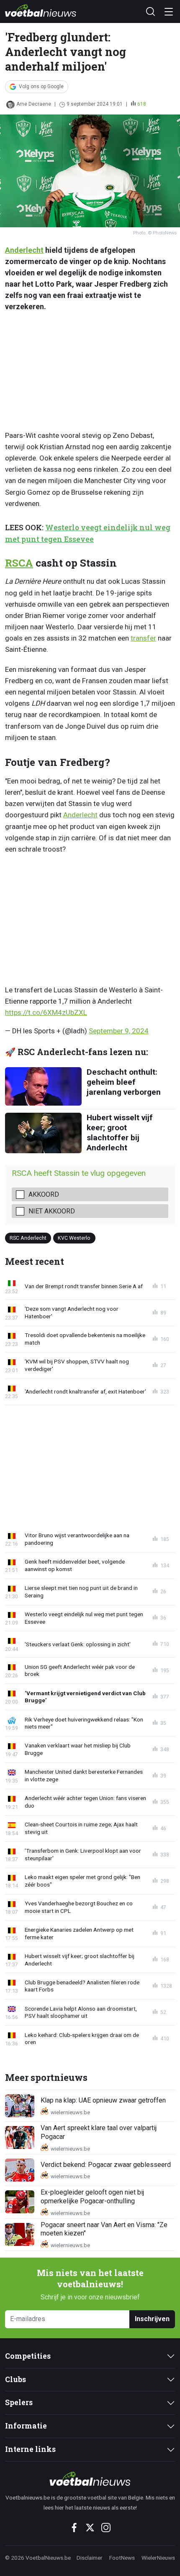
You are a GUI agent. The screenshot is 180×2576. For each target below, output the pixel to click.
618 (142, 104)
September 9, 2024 (119, 1031)
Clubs (15, 2379)
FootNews (122, 2558)
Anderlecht (24, 250)
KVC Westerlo (74, 1237)
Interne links (30, 2449)
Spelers (19, 2402)
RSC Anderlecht (28, 1237)
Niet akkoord (52, 1211)
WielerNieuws (158, 2558)
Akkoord (44, 1194)
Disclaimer (90, 2558)
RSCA (19, 563)
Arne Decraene (34, 104)
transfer (143, 638)
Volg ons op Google (41, 86)
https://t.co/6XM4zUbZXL (46, 1012)
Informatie (26, 2426)
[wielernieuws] (90, 2479)
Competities (28, 2356)
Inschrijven (152, 2319)
